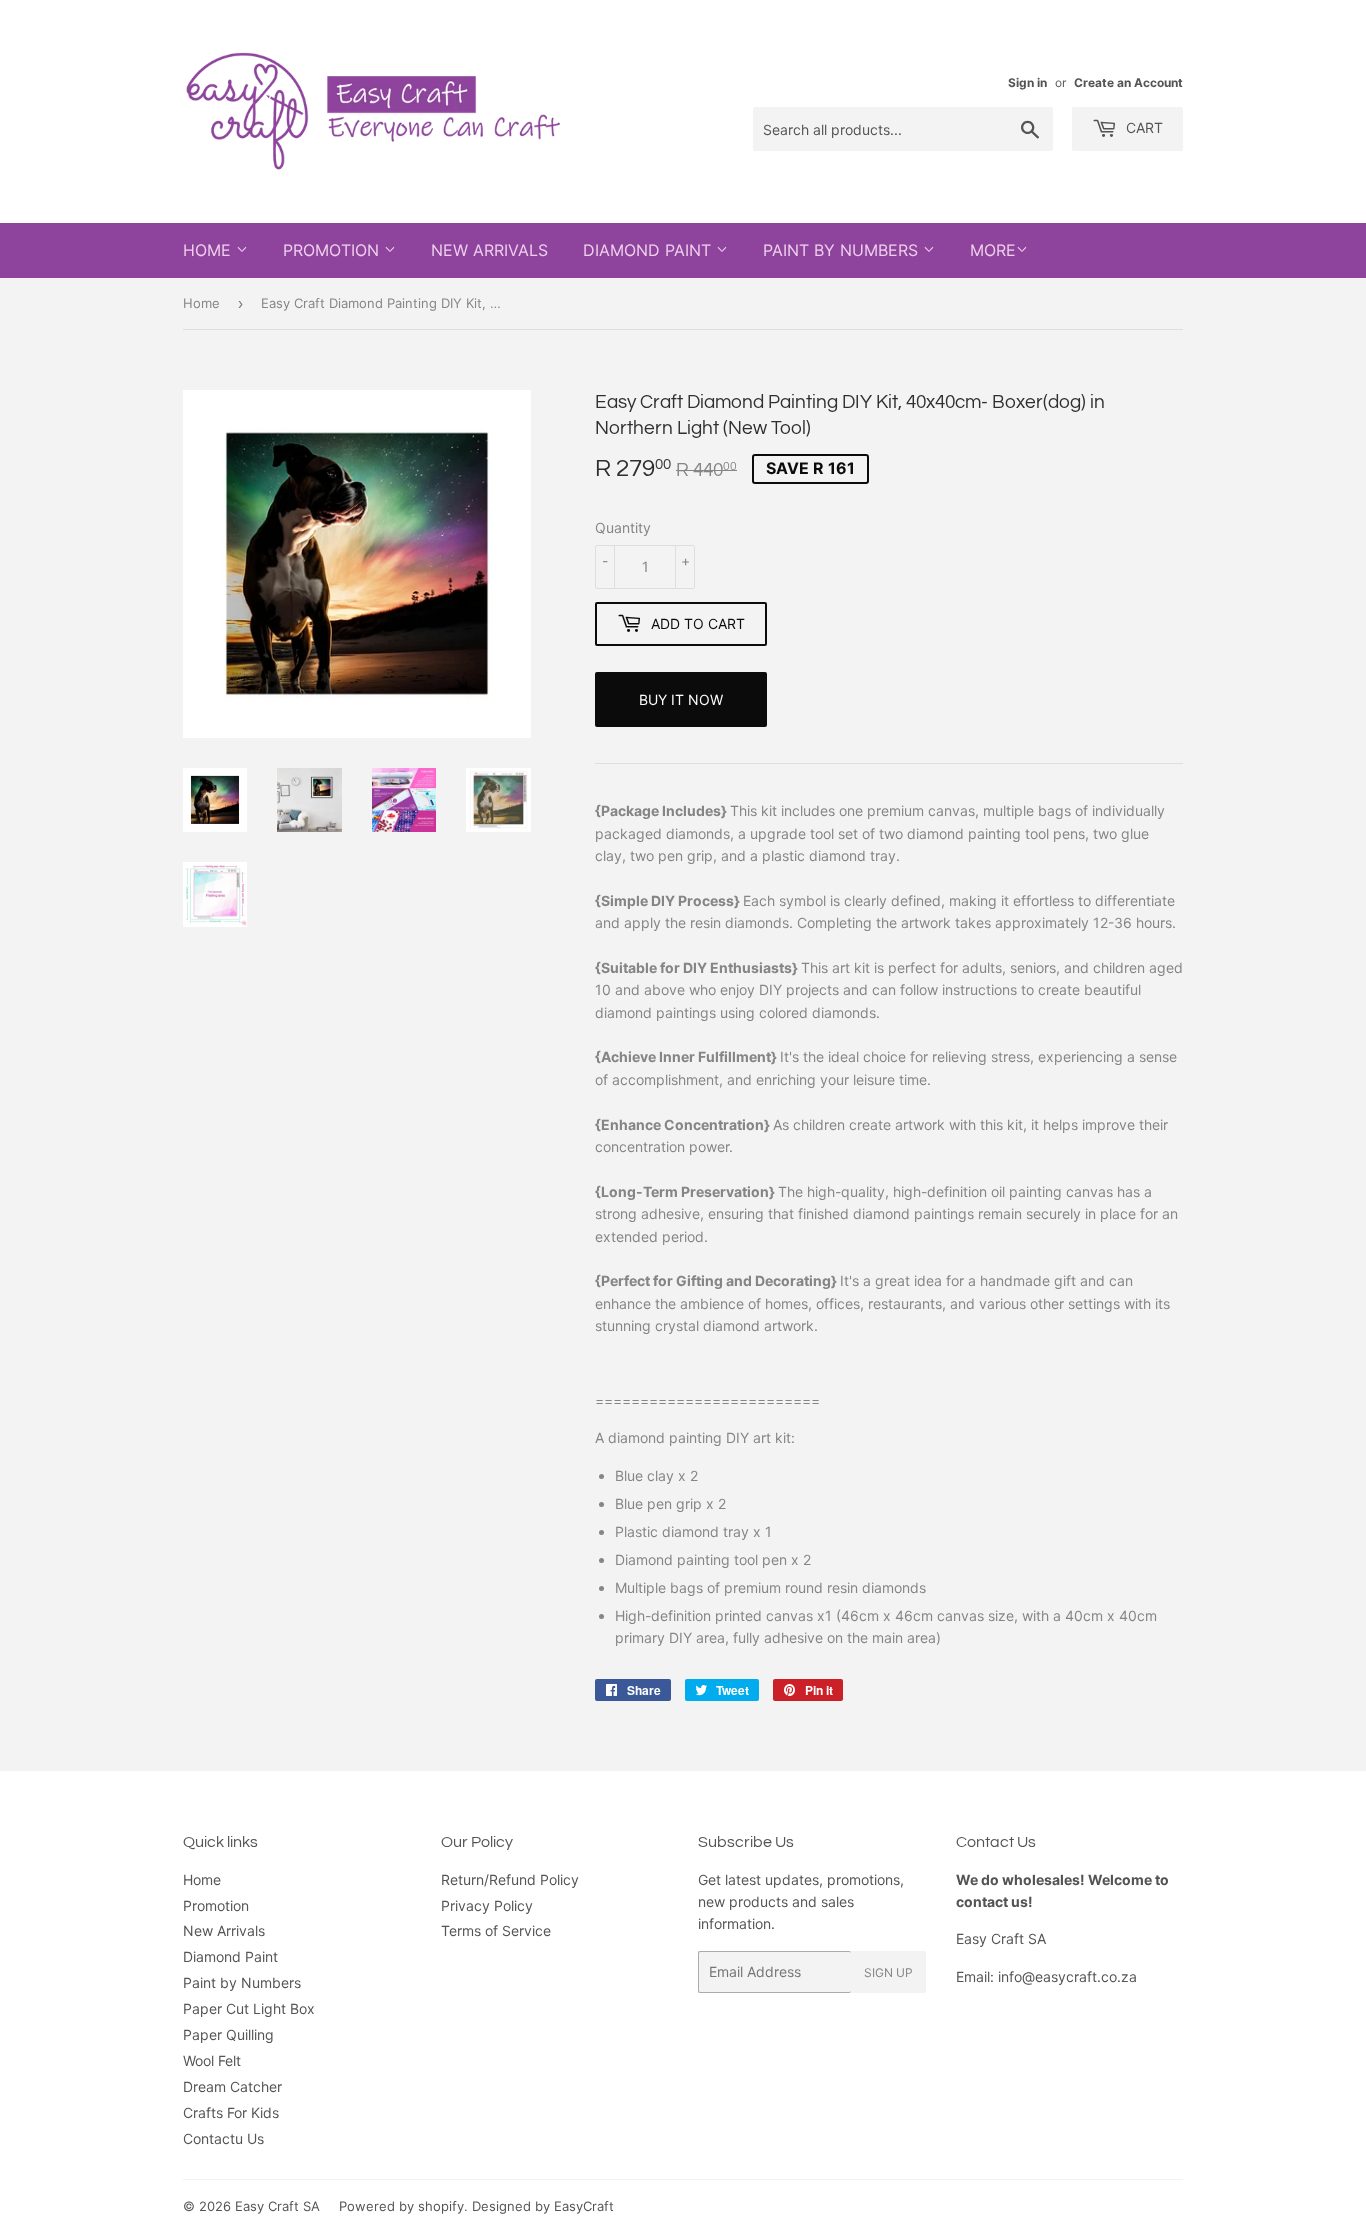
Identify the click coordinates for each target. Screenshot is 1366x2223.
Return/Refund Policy (510, 1879)
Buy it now (681, 699)
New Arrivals (489, 250)
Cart (1142, 127)
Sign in (1027, 82)
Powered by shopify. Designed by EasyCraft (476, 2206)
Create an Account (1128, 82)
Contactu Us (223, 2138)
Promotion (333, 250)
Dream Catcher (232, 2086)
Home (209, 250)
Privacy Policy (487, 1905)
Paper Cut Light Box (249, 2008)
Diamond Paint (649, 250)
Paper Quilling (228, 2034)
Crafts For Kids (231, 2112)
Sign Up (888, 1972)
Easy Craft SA (277, 2206)
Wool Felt (212, 2060)
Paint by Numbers (843, 250)
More (993, 250)
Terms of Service (496, 1930)
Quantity (623, 527)
